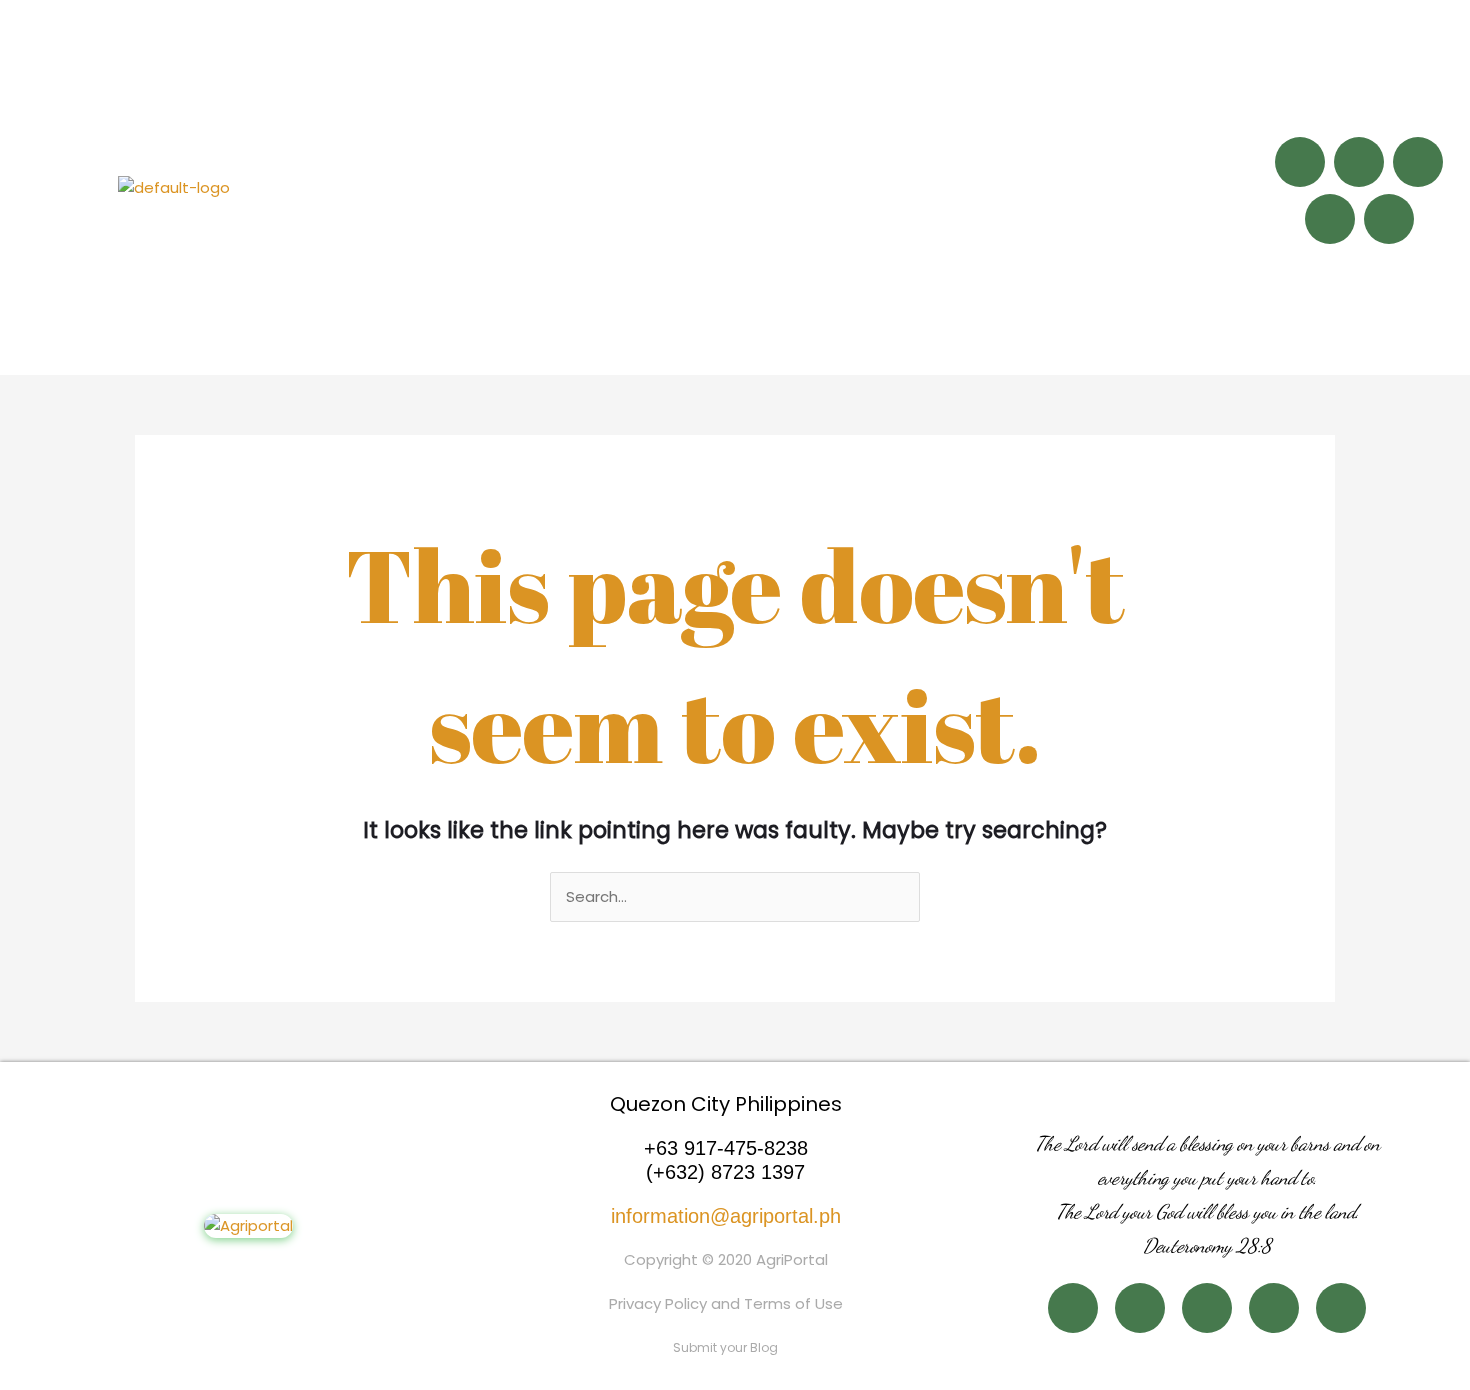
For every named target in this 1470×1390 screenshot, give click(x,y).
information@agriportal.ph (726, 1216)
